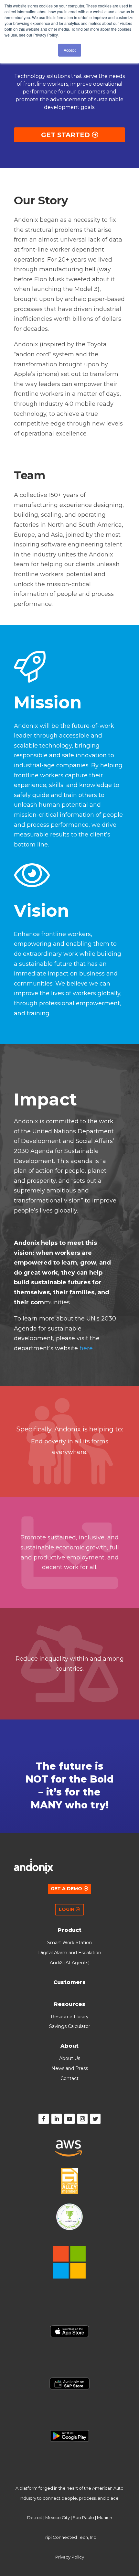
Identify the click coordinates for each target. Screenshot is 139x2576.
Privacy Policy (70, 2557)
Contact (69, 2078)
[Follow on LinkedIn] (57, 2119)
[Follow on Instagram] (82, 2119)
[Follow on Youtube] (69, 2119)
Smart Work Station (69, 1943)
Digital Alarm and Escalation (70, 1953)
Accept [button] (70, 50)
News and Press (70, 2068)
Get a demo (66, 1889)
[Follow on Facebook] (44, 2119)
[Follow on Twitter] (95, 2119)
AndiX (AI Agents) (70, 1963)
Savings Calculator (70, 2026)
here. (87, 1348)
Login (67, 1909)
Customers (69, 1982)
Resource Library (70, 2017)
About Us (70, 2058)
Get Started (65, 135)
